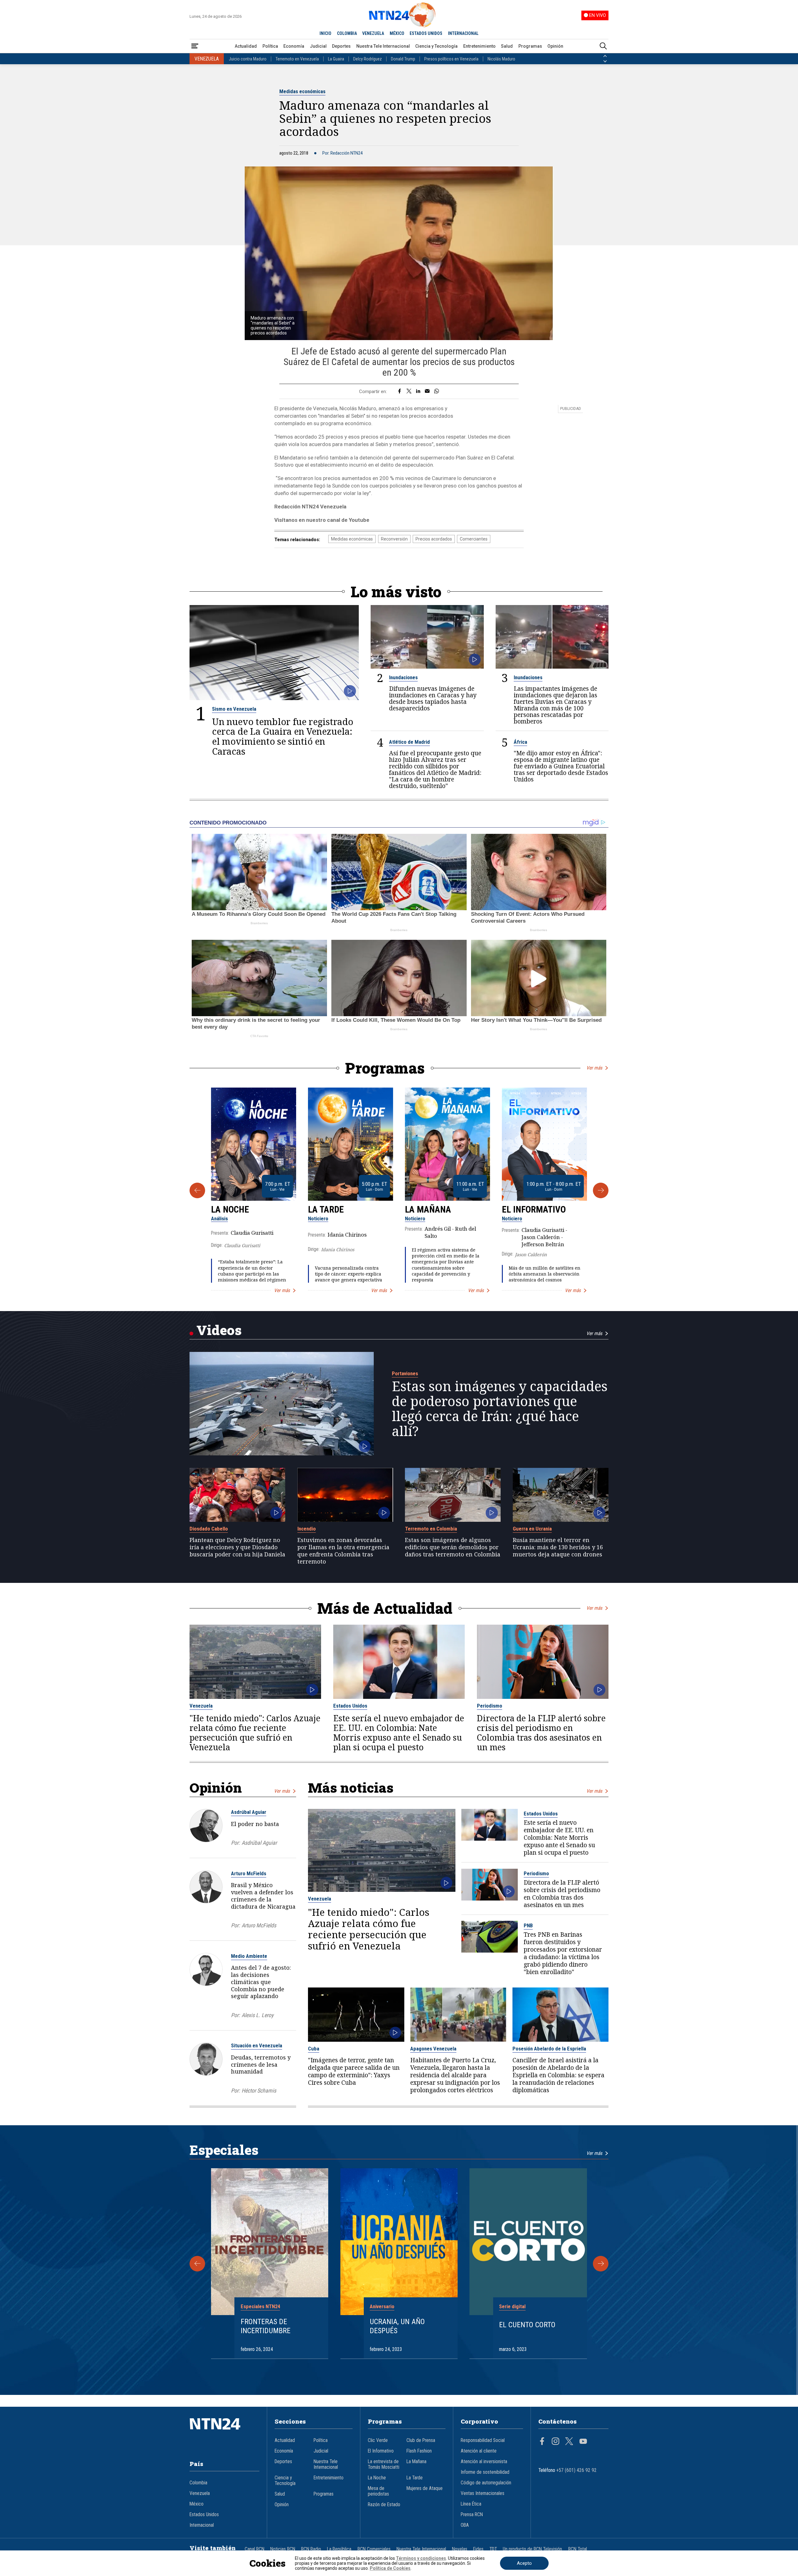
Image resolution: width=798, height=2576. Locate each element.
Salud (507, 46)
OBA (465, 2525)
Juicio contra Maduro (248, 59)
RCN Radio (311, 2549)
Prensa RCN (472, 2515)
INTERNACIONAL (463, 33)
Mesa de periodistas (378, 2491)
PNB (528, 1925)
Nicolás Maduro (501, 59)
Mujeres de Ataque (425, 2488)
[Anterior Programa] (197, 1190)
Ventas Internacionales (483, 2493)
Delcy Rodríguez (368, 59)
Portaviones (405, 1373)
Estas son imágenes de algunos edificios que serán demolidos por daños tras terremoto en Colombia (453, 1547)
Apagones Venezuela (433, 2049)
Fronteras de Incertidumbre (266, 2326)
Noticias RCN (283, 2549)
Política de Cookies (390, 2568)
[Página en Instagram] (555, 2442)
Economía (294, 46)
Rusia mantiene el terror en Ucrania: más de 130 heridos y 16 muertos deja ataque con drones (558, 1547)
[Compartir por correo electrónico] (427, 392)
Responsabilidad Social (483, 2440)
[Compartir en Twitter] (409, 392)
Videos (219, 1330)
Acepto (524, 2563)
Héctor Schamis (259, 2091)
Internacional (202, 2525)
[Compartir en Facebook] (399, 392)
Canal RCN (255, 2549)
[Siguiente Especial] (601, 2264)
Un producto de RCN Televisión (532, 2549)
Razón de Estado (384, 2505)
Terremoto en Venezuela (297, 59)
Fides (478, 2549)
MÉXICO (397, 33)
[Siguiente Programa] (601, 1190)
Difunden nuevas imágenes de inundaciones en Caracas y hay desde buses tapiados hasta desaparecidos (433, 698)
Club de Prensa (421, 2440)
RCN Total (578, 2549)
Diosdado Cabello (209, 1529)
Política (270, 46)
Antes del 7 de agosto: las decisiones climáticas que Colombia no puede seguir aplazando (261, 1982)
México (197, 2504)
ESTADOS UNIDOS (426, 33)
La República (339, 2549)
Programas (530, 46)
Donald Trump (403, 59)
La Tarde (326, 1209)
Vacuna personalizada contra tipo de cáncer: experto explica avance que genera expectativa (349, 1274)
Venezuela (201, 1706)
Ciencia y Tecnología (436, 46)
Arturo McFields (249, 1873)
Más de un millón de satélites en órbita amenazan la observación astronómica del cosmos (545, 1274)
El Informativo (534, 1209)
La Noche (230, 1209)
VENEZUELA (373, 33)
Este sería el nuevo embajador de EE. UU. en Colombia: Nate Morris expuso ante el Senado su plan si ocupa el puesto (399, 1733)
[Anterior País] (605, 56)
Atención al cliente (479, 2451)
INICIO (325, 33)
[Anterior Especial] (197, 2264)
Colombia (198, 2483)
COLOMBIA (347, 33)
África (520, 742)
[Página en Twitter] (569, 2442)
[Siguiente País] (605, 61)
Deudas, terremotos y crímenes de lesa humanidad (261, 2064)
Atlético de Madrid (409, 742)
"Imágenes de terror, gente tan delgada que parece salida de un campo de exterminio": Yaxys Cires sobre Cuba (354, 2071)
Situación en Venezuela (257, 2045)
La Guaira (336, 59)
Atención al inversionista (484, 2462)
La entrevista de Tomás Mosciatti (384, 2464)
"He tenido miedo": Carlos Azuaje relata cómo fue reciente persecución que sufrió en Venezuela (255, 1733)
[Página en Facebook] (542, 2442)
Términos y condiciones (421, 2558)
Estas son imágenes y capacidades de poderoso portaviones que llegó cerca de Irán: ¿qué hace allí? (500, 1409)
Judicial (318, 46)
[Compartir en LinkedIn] (418, 392)
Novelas (460, 2549)
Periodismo (490, 1706)
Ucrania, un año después (397, 2326)
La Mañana (428, 1209)
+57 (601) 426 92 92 (577, 2470)
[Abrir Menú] (195, 46)
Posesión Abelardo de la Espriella (549, 2049)
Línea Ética (471, 2504)
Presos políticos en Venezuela (451, 59)
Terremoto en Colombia (431, 1529)
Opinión (555, 46)
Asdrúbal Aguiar (249, 1812)
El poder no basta (255, 1824)
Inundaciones (403, 677)
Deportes (341, 46)
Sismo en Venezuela (234, 709)
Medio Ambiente (249, 1956)
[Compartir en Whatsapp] (437, 392)
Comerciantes (474, 539)
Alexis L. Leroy (257, 2015)
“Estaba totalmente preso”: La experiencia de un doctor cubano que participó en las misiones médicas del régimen (252, 1271)
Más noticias (351, 1788)
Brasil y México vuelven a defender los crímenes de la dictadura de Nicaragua (263, 1896)
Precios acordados (434, 539)
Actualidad (246, 46)
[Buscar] (603, 46)
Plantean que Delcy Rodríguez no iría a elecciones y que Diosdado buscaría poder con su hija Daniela (237, 1547)
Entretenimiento (479, 46)
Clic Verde (378, 2440)
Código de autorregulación (486, 2483)
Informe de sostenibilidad (485, 2472)
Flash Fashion (419, 2451)
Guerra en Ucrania (532, 1529)
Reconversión (394, 539)
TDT (493, 2549)
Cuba (314, 2049)
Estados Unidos (350, 1706)
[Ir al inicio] (224, 2433)
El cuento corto (527, 2325)
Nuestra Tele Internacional (383, 46)
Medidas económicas (302, 91)
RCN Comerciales (374, 2549)
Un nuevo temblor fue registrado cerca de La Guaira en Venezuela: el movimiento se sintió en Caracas (283, 736)
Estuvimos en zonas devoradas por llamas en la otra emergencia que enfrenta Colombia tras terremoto (343, 1551)
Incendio (307, 1529)
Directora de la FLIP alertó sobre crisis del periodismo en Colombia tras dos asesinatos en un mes (541, 1733)
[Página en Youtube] (583, 2442)
